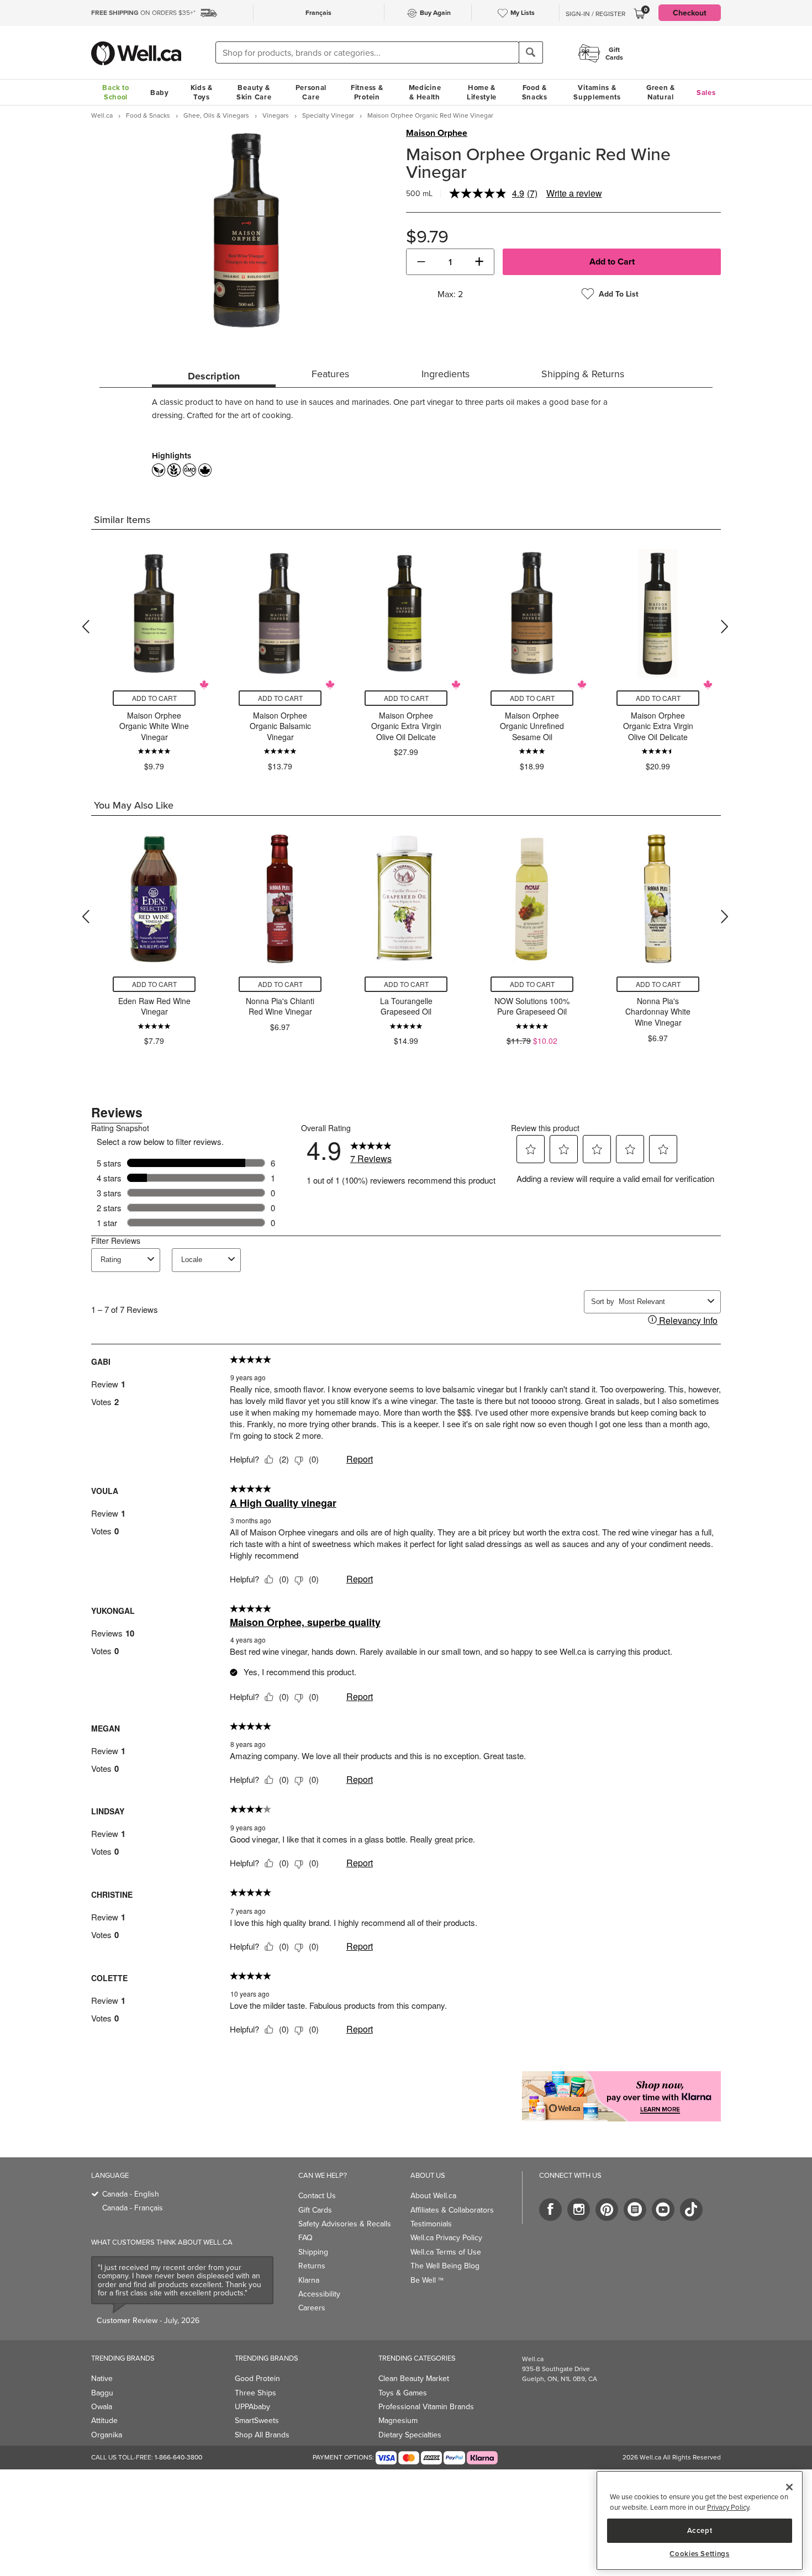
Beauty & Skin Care (254, 92)
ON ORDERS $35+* (143, 12)
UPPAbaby (252, 2406)
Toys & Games (403, 2393)
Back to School (115, 92)
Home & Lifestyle (482, 92)
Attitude (104, 2420)
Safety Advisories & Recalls (345, 2224)
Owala (102, 2406)
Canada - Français (133, 2208)
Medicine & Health (425, 92)
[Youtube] (663, 2210)
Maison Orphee (437, 133)
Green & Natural (661, 92)
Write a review (574, 193)
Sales (706, 93)
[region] (700, 2520)
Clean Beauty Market (414, 2378)
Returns (312, 2266)
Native (102, 2378)
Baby (160, 93)
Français (318, 12)
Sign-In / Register (595, 14)
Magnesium (398, 2420)
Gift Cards (315, 2210)
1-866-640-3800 (178, 2457)
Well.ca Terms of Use (446, 2252)
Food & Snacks (535, 92)
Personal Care (311, 92)
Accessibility (319, 2294)
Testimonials (431, 2224)
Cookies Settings (700, 2554)
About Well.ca (433, 2195)
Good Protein (257, 2378)
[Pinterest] (607, 2210)
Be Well (427, 2280)
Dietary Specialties (410, 2435)
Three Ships (255, 2393)
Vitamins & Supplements (597, 92)
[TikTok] (691, 2210)
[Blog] (635, 2210)
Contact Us (317, 2195)
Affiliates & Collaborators (452, 2210)
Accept (700, 2530)
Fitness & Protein (367, 92)
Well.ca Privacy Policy (446, 2237)
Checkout (690, 13)
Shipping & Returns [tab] (583, 374)
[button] (421, 262)
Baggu (102, 2393)
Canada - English (131, 2194)
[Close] (789, 2487)
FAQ (305, 2237)
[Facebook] (550, 2210)
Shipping (313, 2252)
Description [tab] (214, 376)
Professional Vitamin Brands (426, 2406)
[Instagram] (579, 2210)
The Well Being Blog (445, 2266)
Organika (107, 2435)
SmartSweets (257, 2420)
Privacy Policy (728, 2508)
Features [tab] (330, 374)
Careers (312, 2308)
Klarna (309, 2280)
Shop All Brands (262, 2435)
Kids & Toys (202, 92)
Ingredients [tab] (445, 374)
